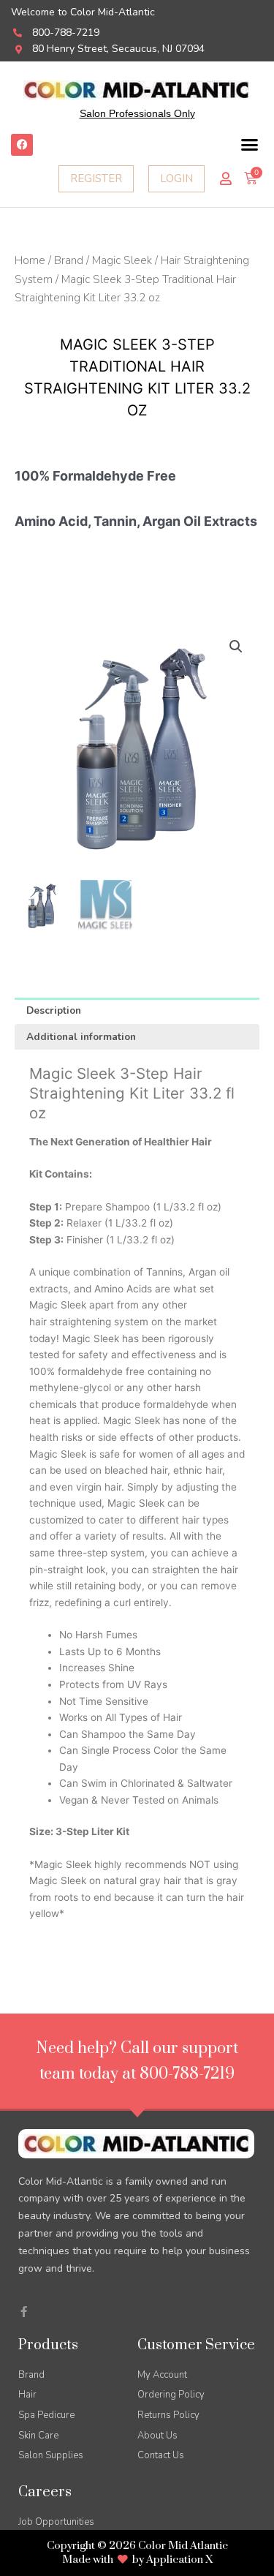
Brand (69, 260)
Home (30, 260)
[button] (250, 145)
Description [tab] (54, 1010)
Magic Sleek (122, 260)
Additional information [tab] (81, 1037)
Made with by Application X (137, 2560)
